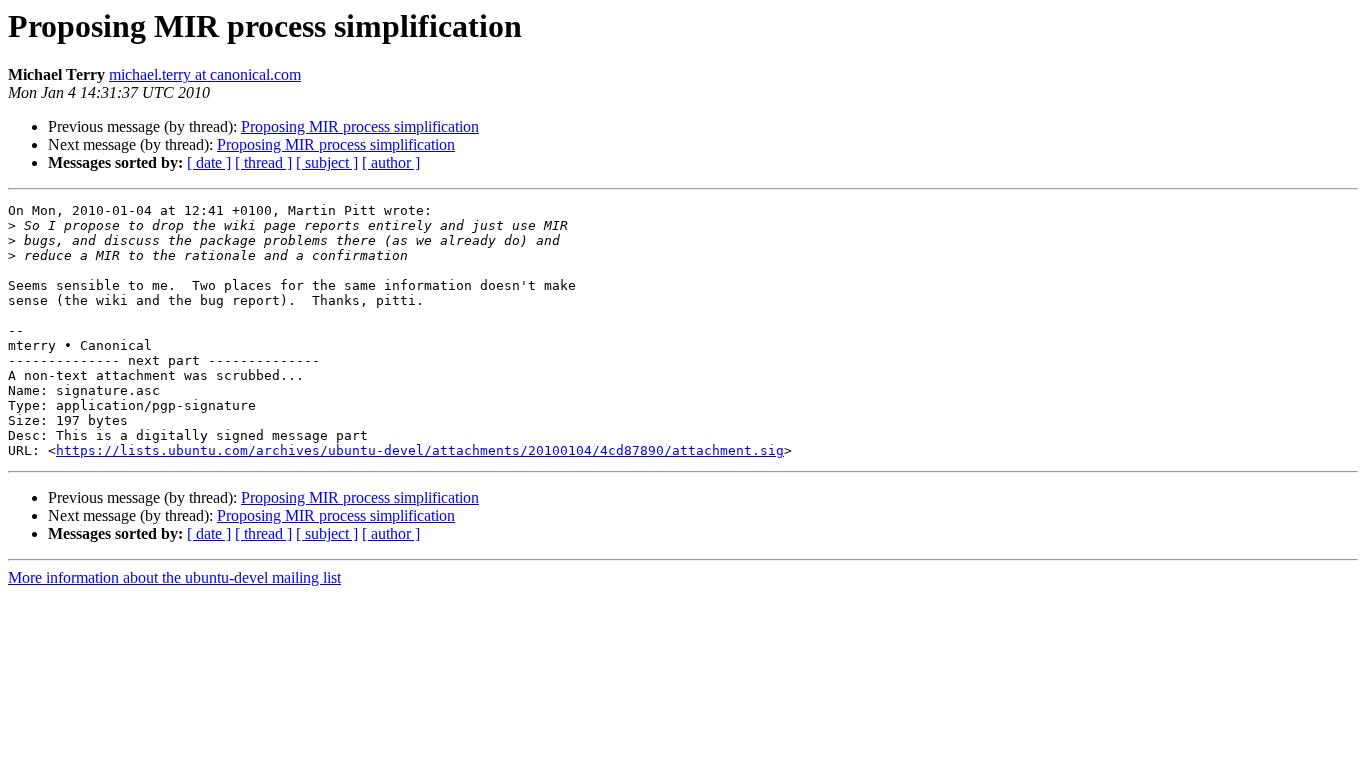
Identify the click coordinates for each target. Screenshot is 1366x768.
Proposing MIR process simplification (360, 126)
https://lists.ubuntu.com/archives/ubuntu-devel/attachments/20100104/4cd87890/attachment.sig (420, 450)
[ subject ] (327, 162)
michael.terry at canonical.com (205, 74)
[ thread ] (263, 162)
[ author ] (391, 162)
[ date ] (209, 162)
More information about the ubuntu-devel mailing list (174, 577)
